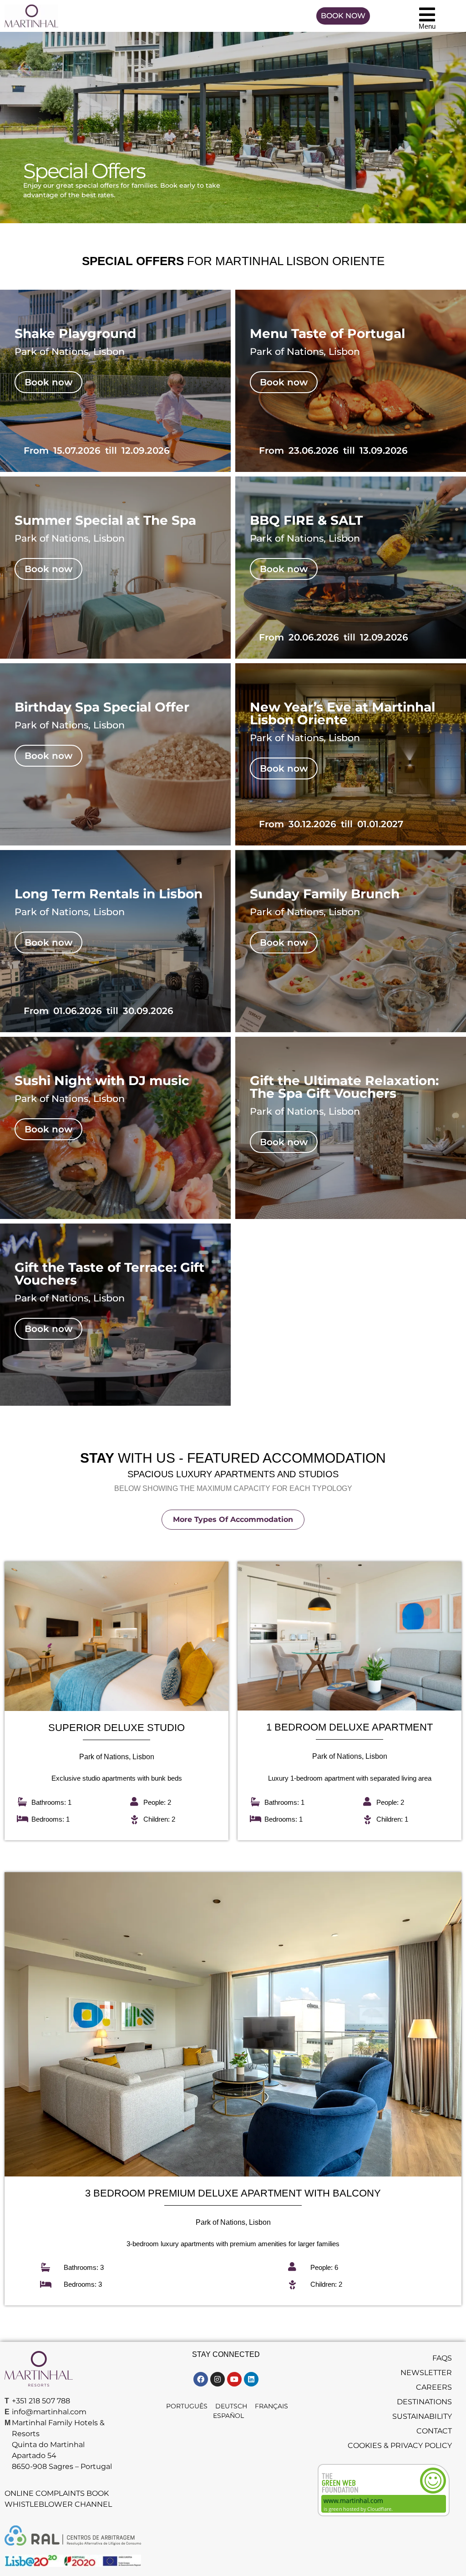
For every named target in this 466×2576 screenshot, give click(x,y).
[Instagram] (218, 2379)
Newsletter (426, 2373)
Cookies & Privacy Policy (400, 2445)
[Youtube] (234, 2379)
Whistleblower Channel (58, 2504)
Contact (434, 2431)
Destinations (424, 2402)
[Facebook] (201, 2379)
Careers (434, 2387)
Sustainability (422, 2416)
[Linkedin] (251, 2379)
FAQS (442, 2358)
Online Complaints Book (57, 2493)
